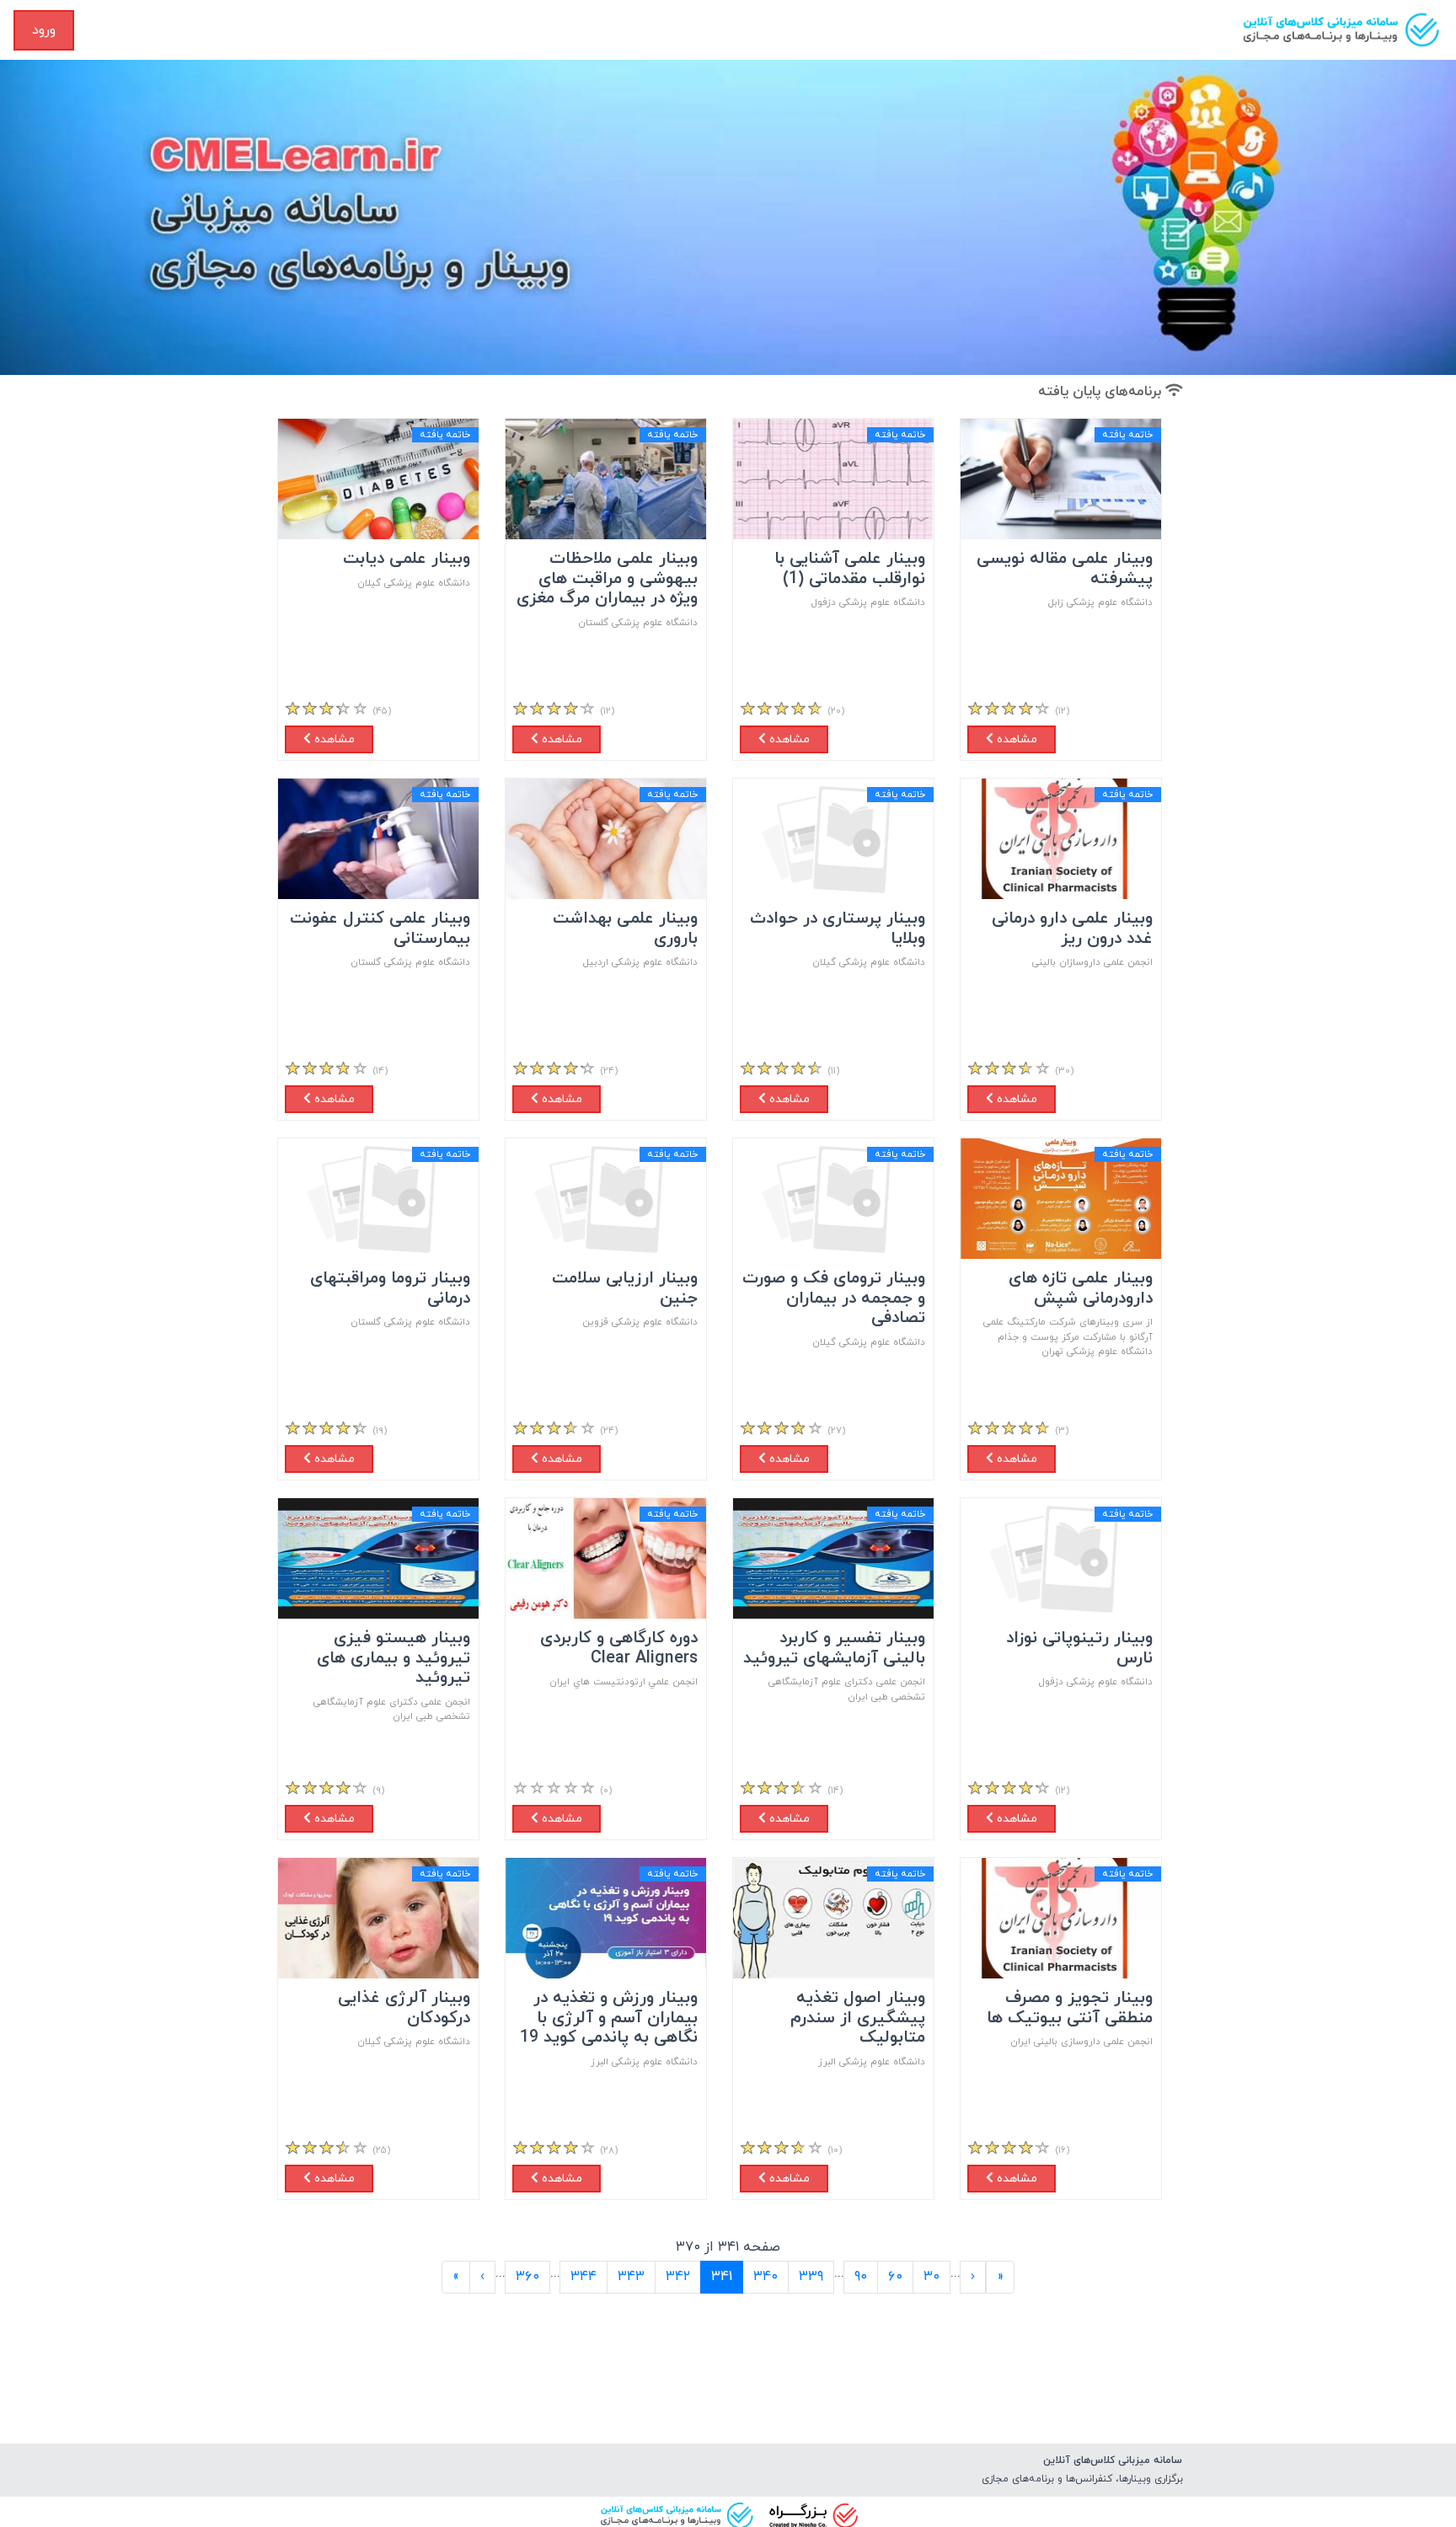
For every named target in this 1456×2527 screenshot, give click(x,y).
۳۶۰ (527, 2277)
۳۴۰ (765, 2277)
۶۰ (895, 2277)
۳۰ (931, 2277)
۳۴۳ (631, 2277)
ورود (44, 30)
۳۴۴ (583, 2277)
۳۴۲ (678, 2277)
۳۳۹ (811, 2277)
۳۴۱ (716, 2276)
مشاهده (1015, 739)
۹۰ (861, 2277)
